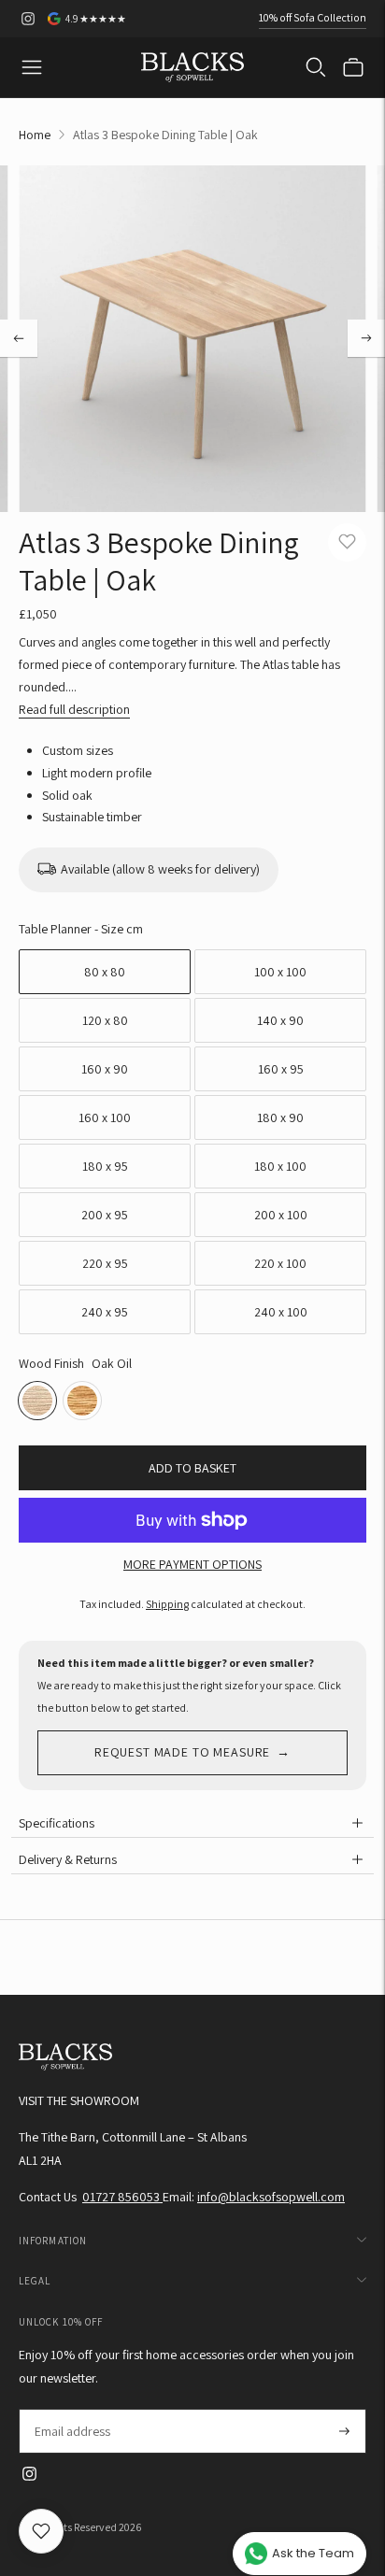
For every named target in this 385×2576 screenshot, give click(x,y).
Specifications (57, 1823)
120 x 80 (105, 1020)
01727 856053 (122, 2197)
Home (35, 135)
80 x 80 (105, 972)
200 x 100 (281, 1215)
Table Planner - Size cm (81, 929)
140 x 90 (280, 1020)
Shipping (167, 1604)
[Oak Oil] (37, 1401)
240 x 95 (105, 1312)
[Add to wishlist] (347, 542)
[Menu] (32, 67)
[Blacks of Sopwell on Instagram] (28, 19)
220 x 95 (105, 1263)
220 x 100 (280, 1263)
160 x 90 (105, 1069)
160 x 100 (105, 1117)
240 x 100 (281, 1312)
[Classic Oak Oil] (82, 1401)
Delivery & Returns (68, 1859)
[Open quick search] (316, 67)
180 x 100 (280, 1166)
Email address (71, 2409)
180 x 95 (105, 1166)
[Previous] (19, 338)
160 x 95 (281, 1069)
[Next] (366, 338)
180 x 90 (280, 1117)
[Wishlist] (41, 2531)
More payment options (192, 1564)
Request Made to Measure (182, 1752)
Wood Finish (51, 1363)
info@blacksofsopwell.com (271, 2197)
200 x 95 (105, 1215)
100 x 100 (280, 972)
